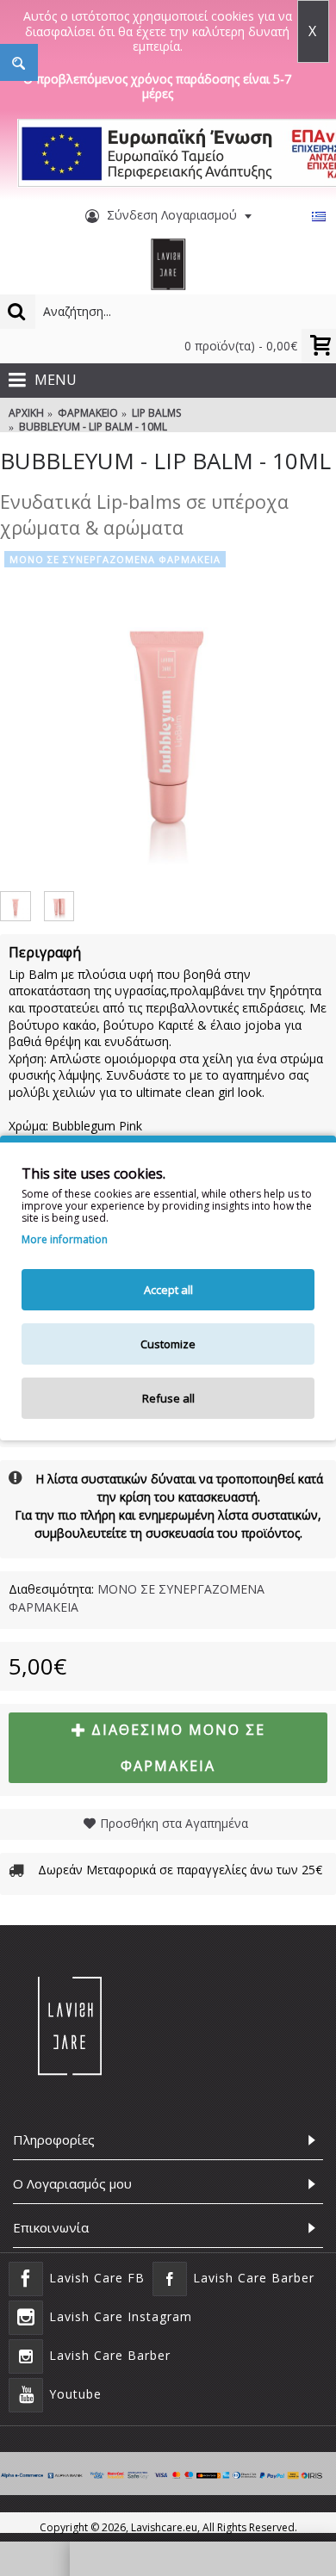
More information (65, 1240)
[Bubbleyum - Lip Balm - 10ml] (168, 715)
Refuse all (168, 1398)
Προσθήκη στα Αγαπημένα (174, 1823)
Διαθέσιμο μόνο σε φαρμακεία (178, 1748)
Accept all (168, 1290)
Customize (168, 1344)
